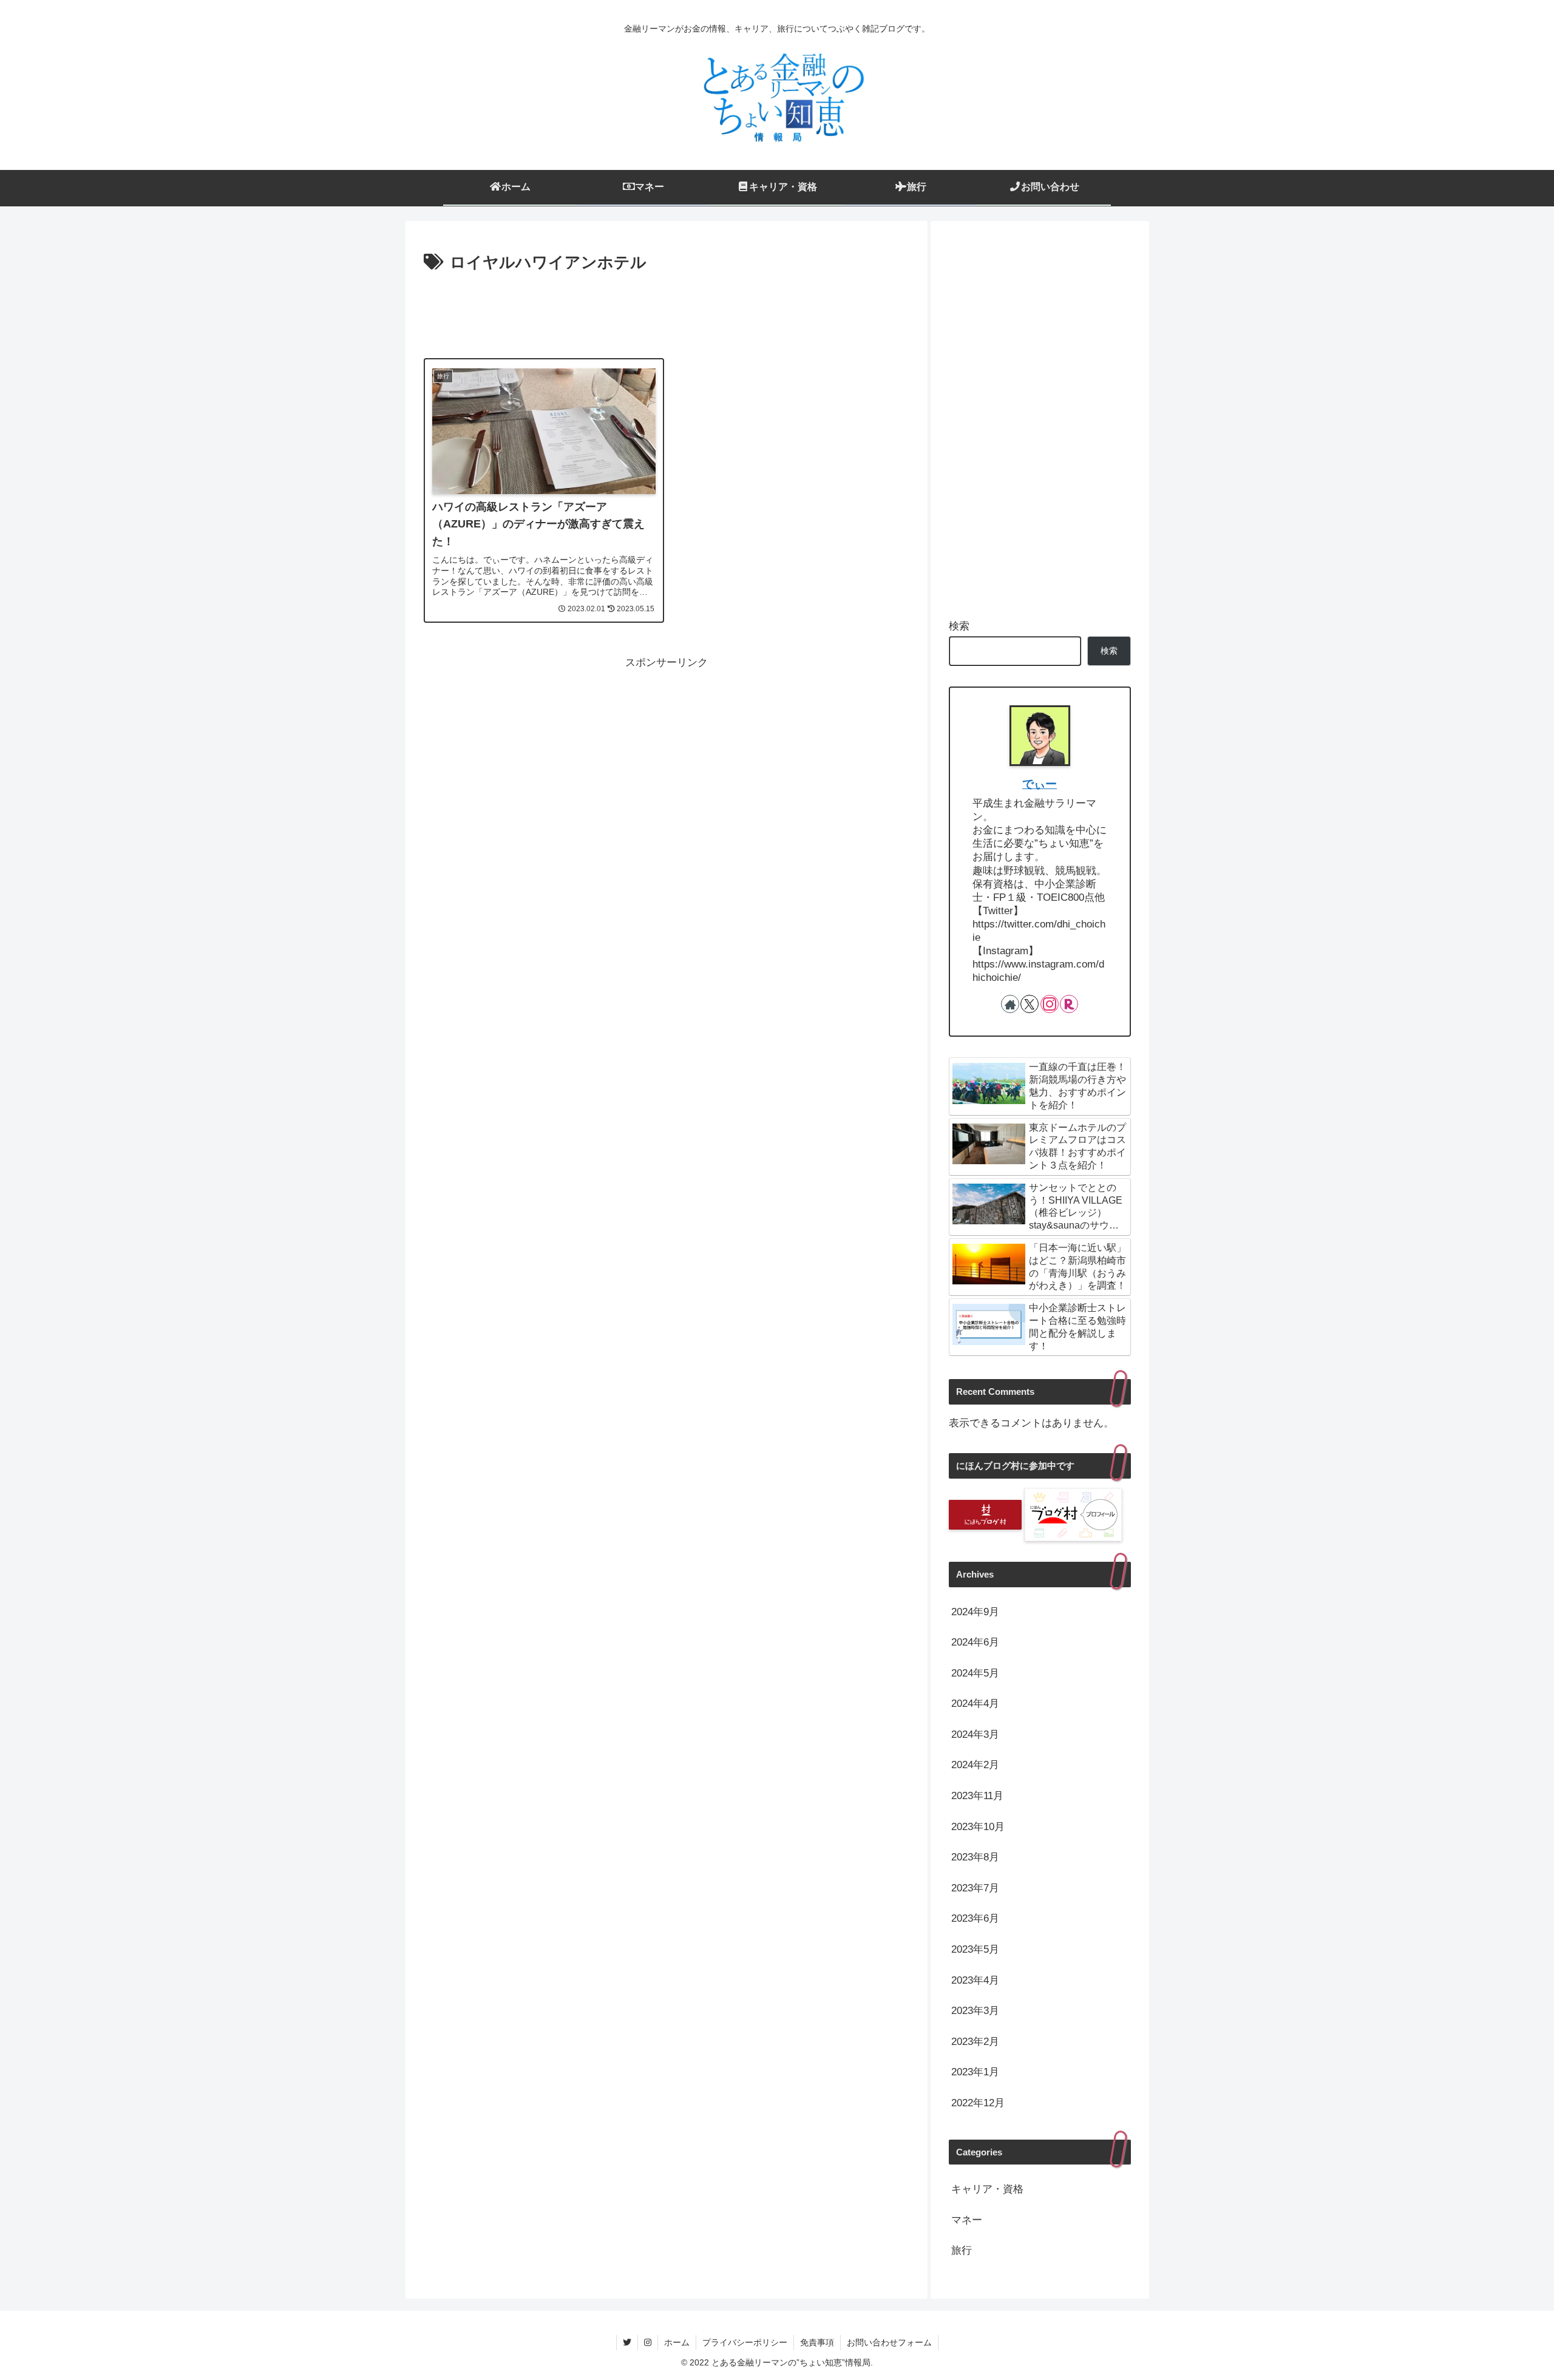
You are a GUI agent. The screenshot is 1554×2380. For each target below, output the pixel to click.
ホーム (677, 2342)
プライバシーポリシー (745, 2342)
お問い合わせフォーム (889, 2342)
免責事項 (817, 2342)
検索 (959, 626)
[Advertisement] (667, 310)
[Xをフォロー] (1030, 1004)
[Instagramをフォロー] (1050, 1004)
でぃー (1040, 784)
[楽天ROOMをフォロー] (1069, 1004)
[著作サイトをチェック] (1010, 1004)
